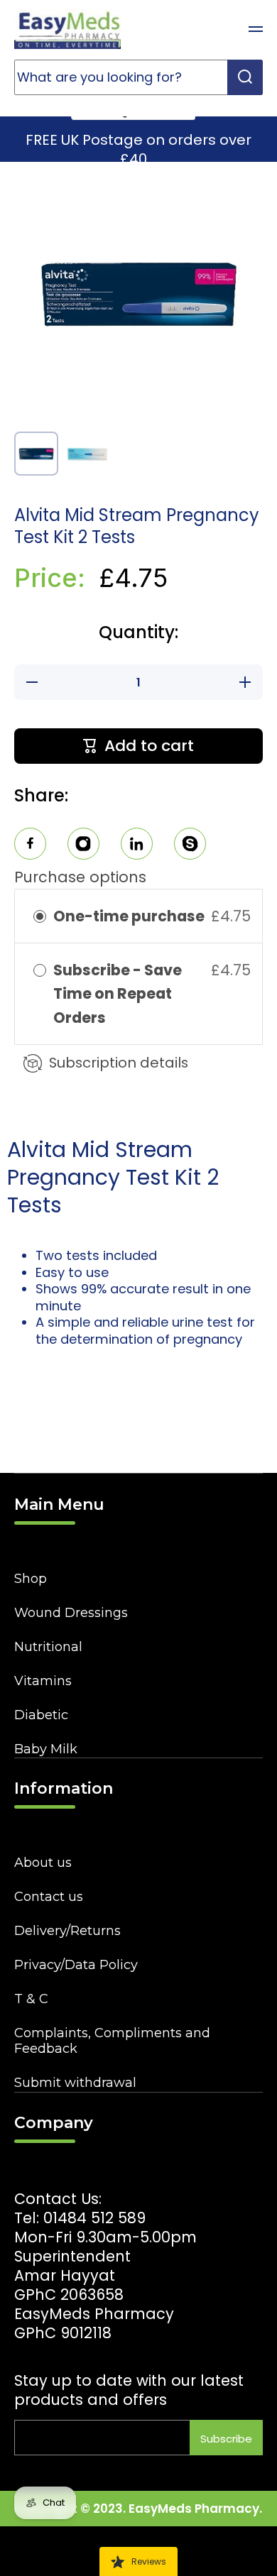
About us (43, 1863)
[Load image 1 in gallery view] (36, 454)
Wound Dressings (71, 1613)
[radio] (40, 916)
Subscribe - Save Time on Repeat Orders (118, 994)
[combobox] (138, 77)
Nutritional (48, 1647)
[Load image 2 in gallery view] (87, 454)
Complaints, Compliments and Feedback (112, 2041)
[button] (220, 29)
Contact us (49, 1897)
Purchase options (80, 877)
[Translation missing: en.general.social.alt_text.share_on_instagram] (83, 846)
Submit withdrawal (75, 2083)
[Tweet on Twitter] (137, 846)
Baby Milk (46, 1749)
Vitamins (43, 1681)
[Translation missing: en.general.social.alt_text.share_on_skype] (190, 846)
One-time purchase (129, 916)
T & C (31, 1999)
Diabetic (41, 1715)
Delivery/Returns (67, 1931)
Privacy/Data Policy (76, 1965)
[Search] (245, 77)
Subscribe (226, 2439)
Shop (31, 1579)
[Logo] (67, 29)
